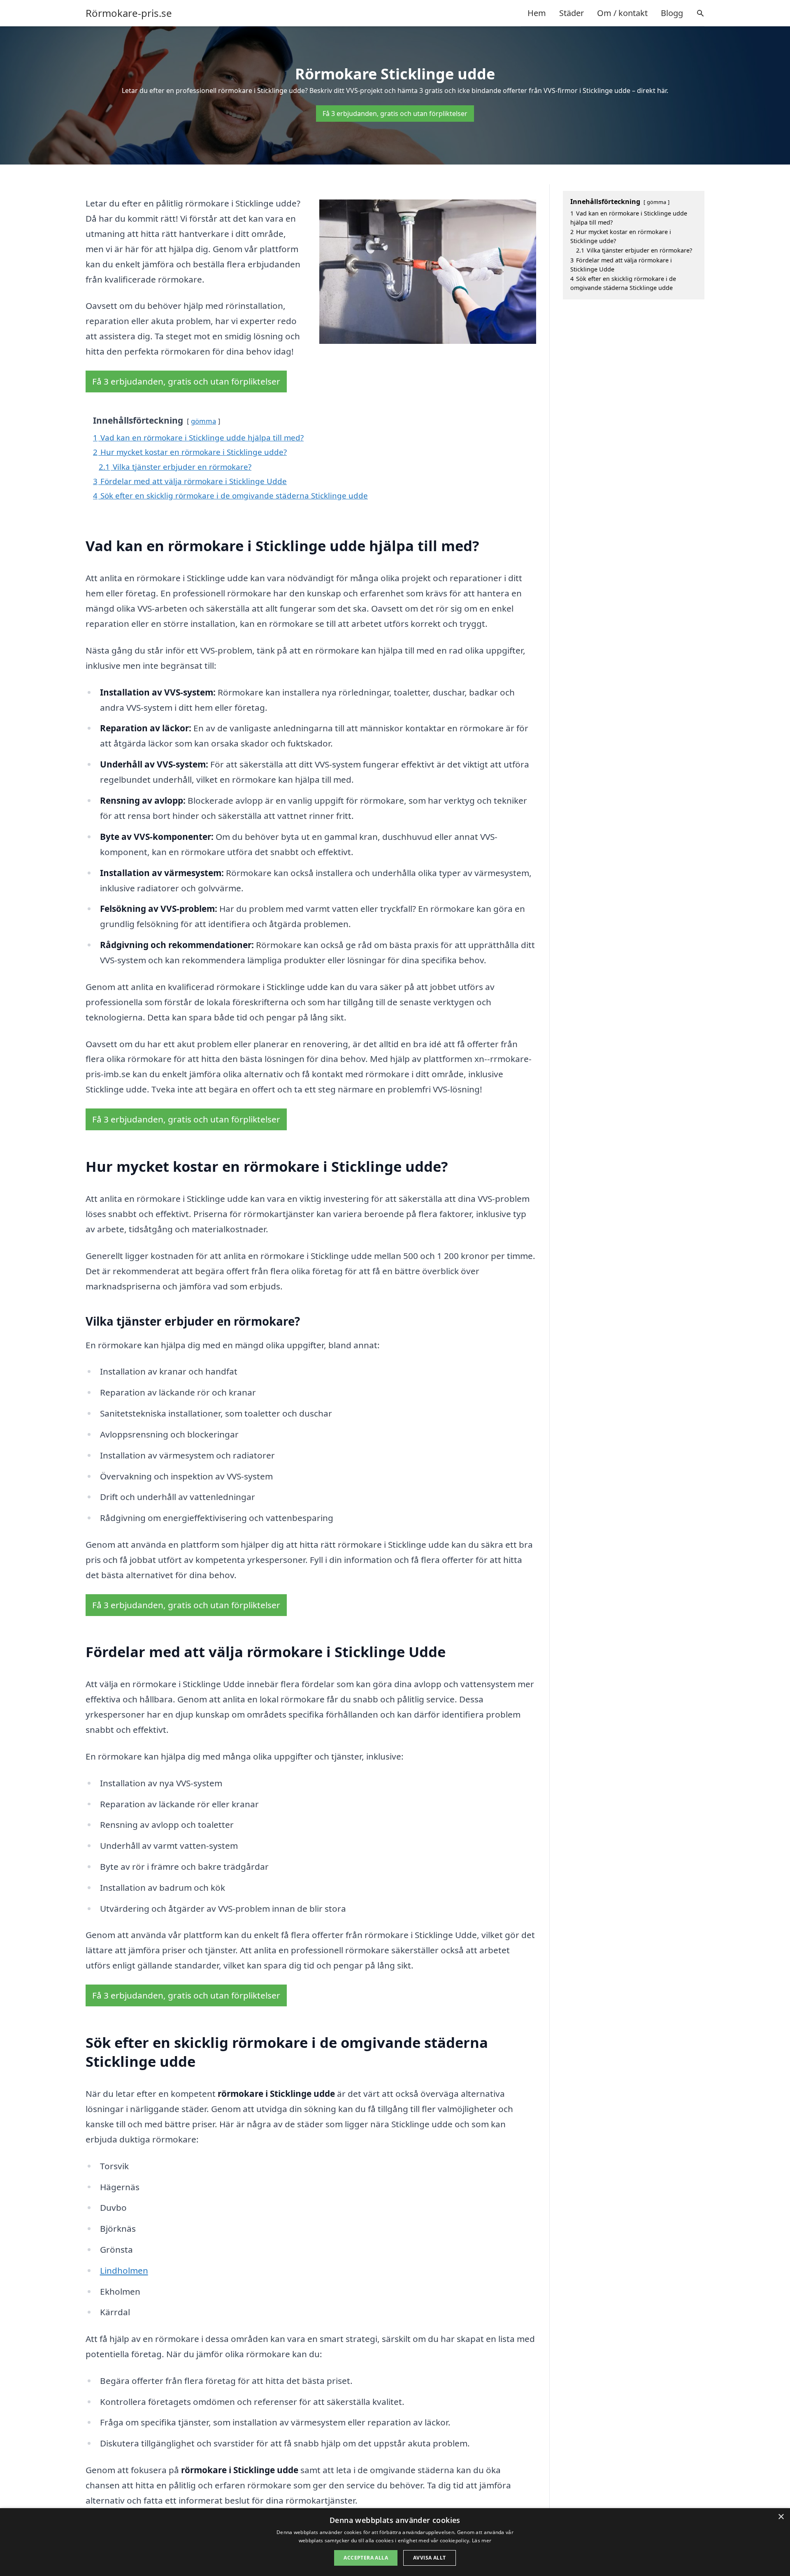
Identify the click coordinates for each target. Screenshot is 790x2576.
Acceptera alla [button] (366, 2558)
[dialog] (395, 2542)
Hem (537, 13)
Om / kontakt (622, 13)
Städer (572, 13)
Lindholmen (124, 2270)
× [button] (781, 2517)
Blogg (672, 13)
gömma (203, 421)
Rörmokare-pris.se (129, 13)
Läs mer (482, 2540)
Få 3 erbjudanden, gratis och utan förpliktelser (395, 114)
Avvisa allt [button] (429, 2558)
